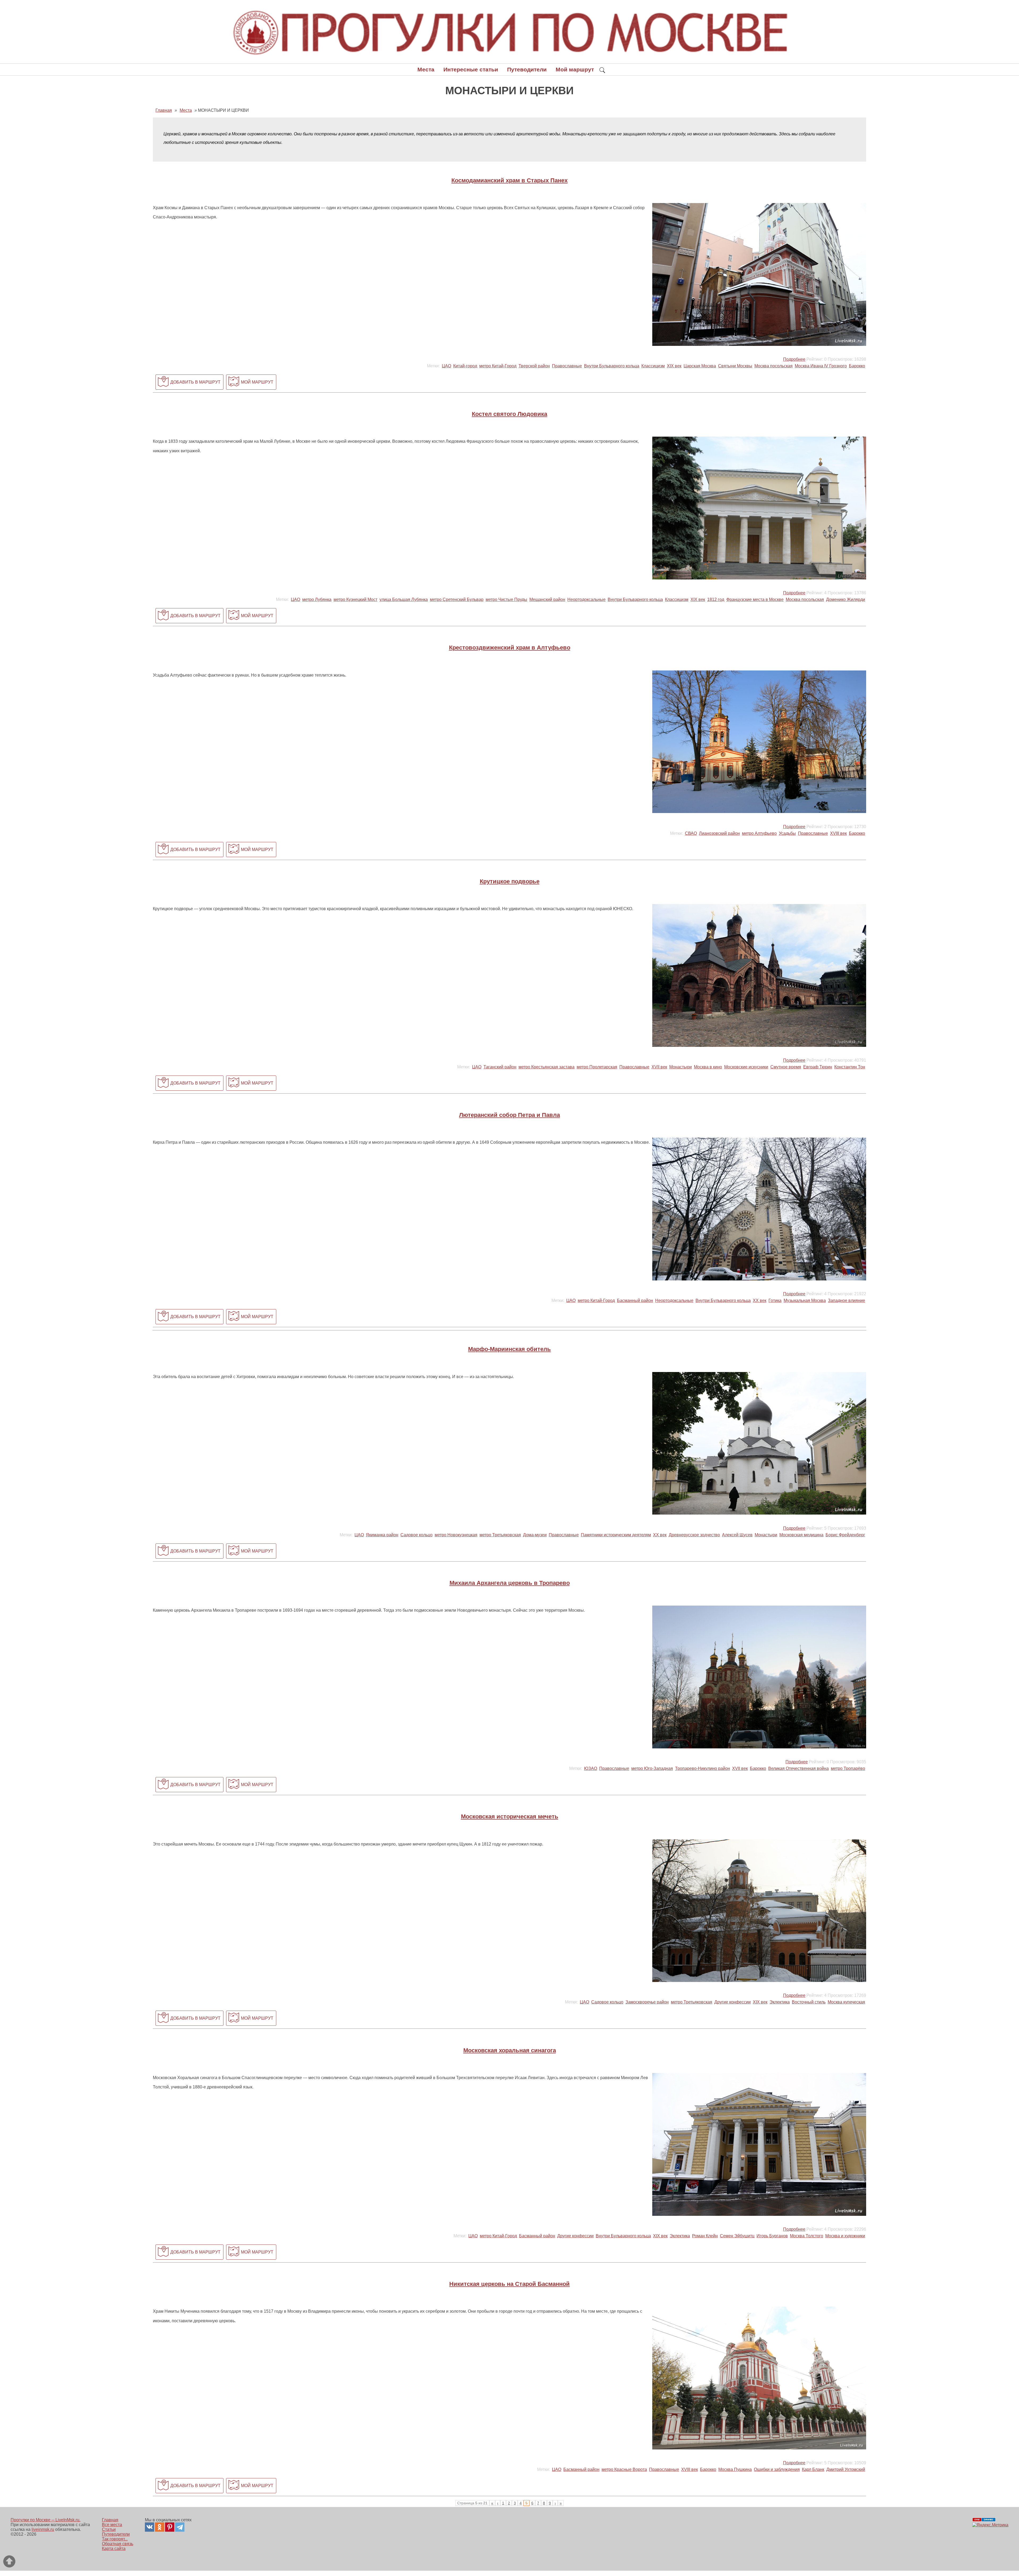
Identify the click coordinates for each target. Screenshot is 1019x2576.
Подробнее (794, 359)
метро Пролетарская (597, 1067)
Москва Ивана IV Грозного (821, 366)
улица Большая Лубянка (404, 599)
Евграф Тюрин (818, 1067)
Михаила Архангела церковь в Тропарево (510, 1583)
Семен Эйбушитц (737, 2236)
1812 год (716, 599)
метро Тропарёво (848, 1768)
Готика (775, 1300)
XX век (760, 1300)
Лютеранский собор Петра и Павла (509, 1115)
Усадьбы (787, 833)
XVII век (659, 1067)
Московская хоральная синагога (510, 2050)
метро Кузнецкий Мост (355, 599)
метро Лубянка (317, 599)
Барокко (857, 366)
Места (426, 69)
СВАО (691, 833)
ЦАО (446, 366)
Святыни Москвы (735, 366)
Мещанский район (547, 599)
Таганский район (500, 1067)
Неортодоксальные (586, 599)
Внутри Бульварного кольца (612, 366)
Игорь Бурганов (772, 2236)
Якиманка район (382, 1535)
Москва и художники (845, 2236)
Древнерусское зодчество (694, 1535)
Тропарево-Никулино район (703, 1768)
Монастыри (681, 1067)
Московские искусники (746, 1067)
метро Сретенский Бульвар (457, 599)
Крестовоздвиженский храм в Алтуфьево (510, 648)
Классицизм (653, 366)
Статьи (109, 2529)
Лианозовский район (719, 833)
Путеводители (527, 69)
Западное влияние (847, 1300)
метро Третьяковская (500, 1535)
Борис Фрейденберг (845, 1535)
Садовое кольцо (416, 1535)
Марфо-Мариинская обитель (509, 1349)
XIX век (674, 366)
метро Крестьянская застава (547, 1067)
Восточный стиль (809, 2002)
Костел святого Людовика (509, 414)
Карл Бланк (813, 2469)
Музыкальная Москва (805, 1300)
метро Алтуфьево (759, 833)
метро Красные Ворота (624, 2469)
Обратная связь (118, 2544)
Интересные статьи (471, 69)
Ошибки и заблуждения (777, 2469)
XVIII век (838, 833)
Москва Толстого (807, 2236)
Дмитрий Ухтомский (846, 2469)
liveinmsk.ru (43, 2529)
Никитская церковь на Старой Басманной (509, 2284)
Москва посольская (774, 366)
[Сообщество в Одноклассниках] (160, 2527)
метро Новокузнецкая (456, 1535)
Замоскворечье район (647, 2002)
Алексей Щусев (737, 1535)
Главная (110, 2520)
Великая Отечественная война (798, 1768)
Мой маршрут (575, 69)
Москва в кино (708, 1067)
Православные (567, 366)
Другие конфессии (733, 2002)
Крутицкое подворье (510, 881)
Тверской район (534, 366)
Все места (112, 2525)
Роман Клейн (705, 2236)
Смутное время (786, 1067)
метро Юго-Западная (652, 1768)
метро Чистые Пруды (506, 599)
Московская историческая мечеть (510, 1816)
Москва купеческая (846, 2002)
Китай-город (465, 366)
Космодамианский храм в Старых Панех (509, 180)
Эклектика (780, 2002)
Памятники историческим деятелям (616, 1535)
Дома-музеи (535, 1535)
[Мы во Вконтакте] (150, 2527)
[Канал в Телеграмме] (180, 2527)
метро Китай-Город (498, 366)
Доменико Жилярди (846, 599)
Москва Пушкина (735, 2469)
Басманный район (635, 1300)
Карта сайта (114, 2549)
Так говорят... (115, 2539)
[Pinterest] (170, 2527)
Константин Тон (850, 1067)
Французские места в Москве (755, 599)
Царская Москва (700, 366)
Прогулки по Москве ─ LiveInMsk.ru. (46, 2520)
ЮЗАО (591, 1768)
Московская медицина (801, 1535)
